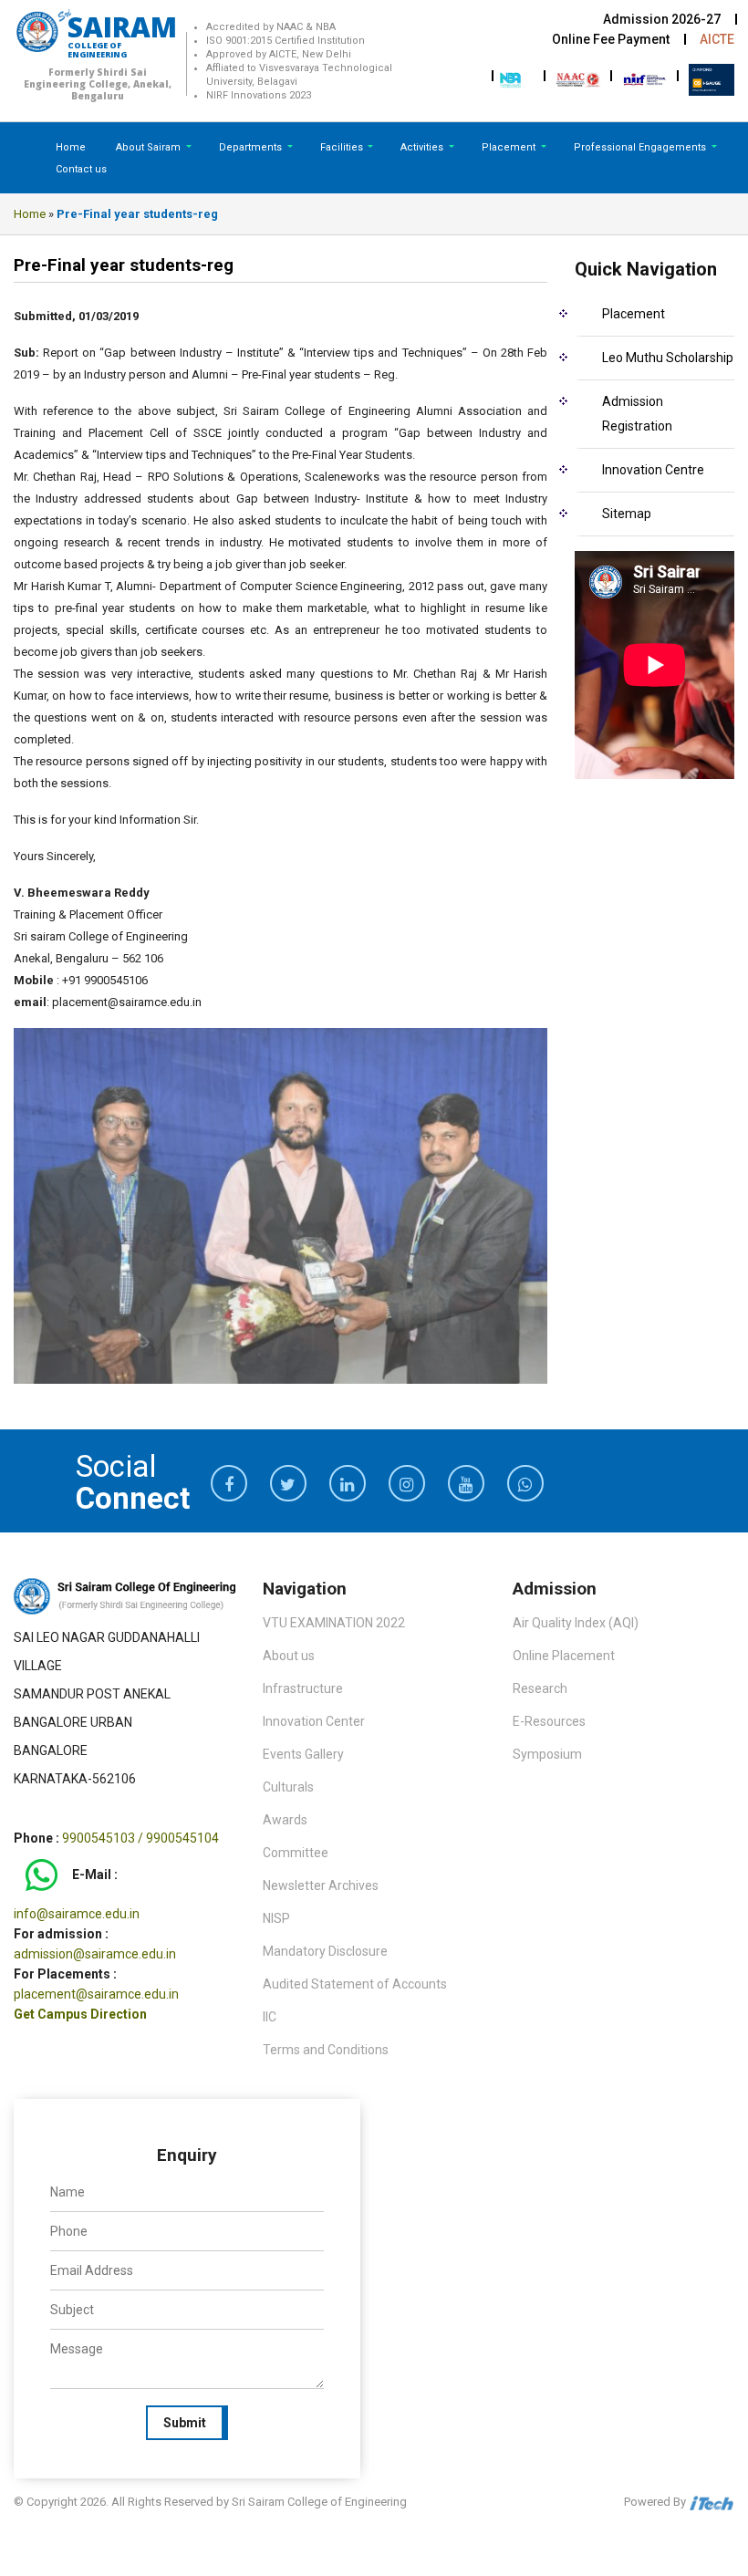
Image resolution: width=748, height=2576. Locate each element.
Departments (252, 147)
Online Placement (564, 1656)
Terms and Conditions (326, 2050)
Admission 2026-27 (662, 19)
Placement (510, 147)
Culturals (288, 1787)
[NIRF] (645, 78)
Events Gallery (303, 1754)
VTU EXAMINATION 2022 (334, 1623)
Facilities (343, 147)
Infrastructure (303, 1688)
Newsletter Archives (321, 1885)
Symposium (547, 1754)
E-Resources (549, 1721)
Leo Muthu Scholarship (668, 358)
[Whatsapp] (42, 1875)
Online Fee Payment (611, 39)
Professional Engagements (641, 147)
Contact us (81, 169)
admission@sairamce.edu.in (95, 1954)
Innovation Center (314, 1721)
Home (71, 147)
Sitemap (627, 514)
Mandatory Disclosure (325, 1951)
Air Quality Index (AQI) (576, 1623)
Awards (285, 1820)
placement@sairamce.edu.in (96, 1994)
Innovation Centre (653, 470)
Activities (423, 147)
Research (540, 1688)
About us (289, 1656)
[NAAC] (578, 78)
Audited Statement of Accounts (355, 1984)
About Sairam (148, 147)
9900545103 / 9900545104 (140, 1838)
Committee (296, 1853)
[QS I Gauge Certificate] (712, 78)
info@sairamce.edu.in (77, 1914)
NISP (276, 1918)
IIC (270, 2017)
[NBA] (512, 78)
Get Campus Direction (80, 2014)
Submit (185, 2423)
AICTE (717, 39)
